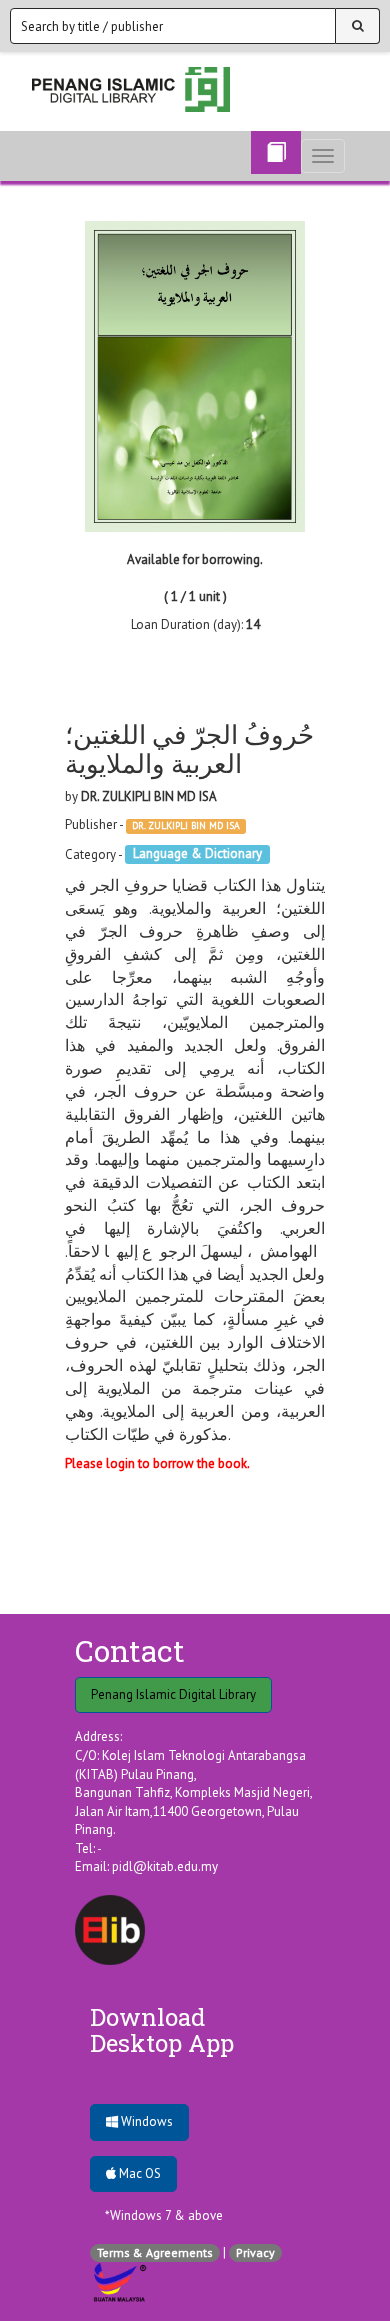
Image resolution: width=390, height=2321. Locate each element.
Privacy (255, 2252)
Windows (145, 2121)
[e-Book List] (276, 152)
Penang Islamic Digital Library (173, 1694)
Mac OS (138, 2173)
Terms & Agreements (155, 2252)
